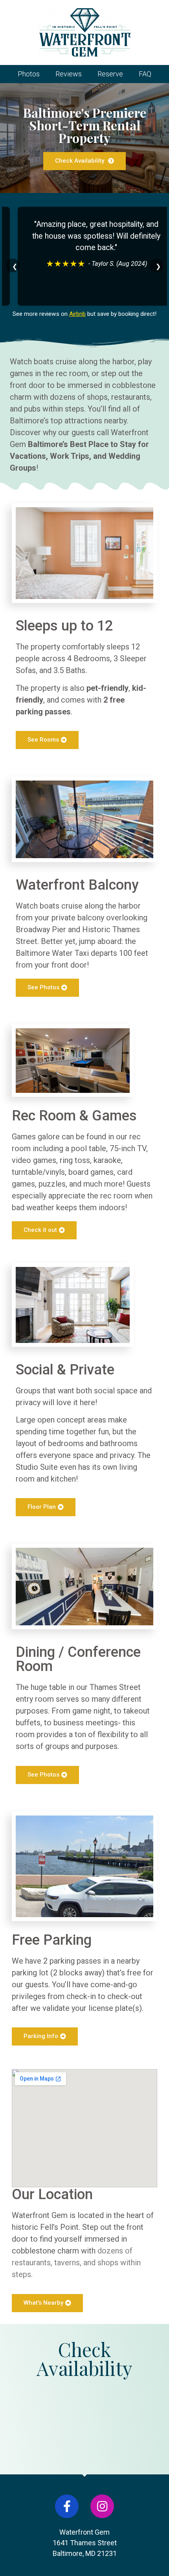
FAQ (145, 74)
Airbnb (77, 314)
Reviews (69, 74)
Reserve (110, 74)
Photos (29, 74)
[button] (84, 161)
